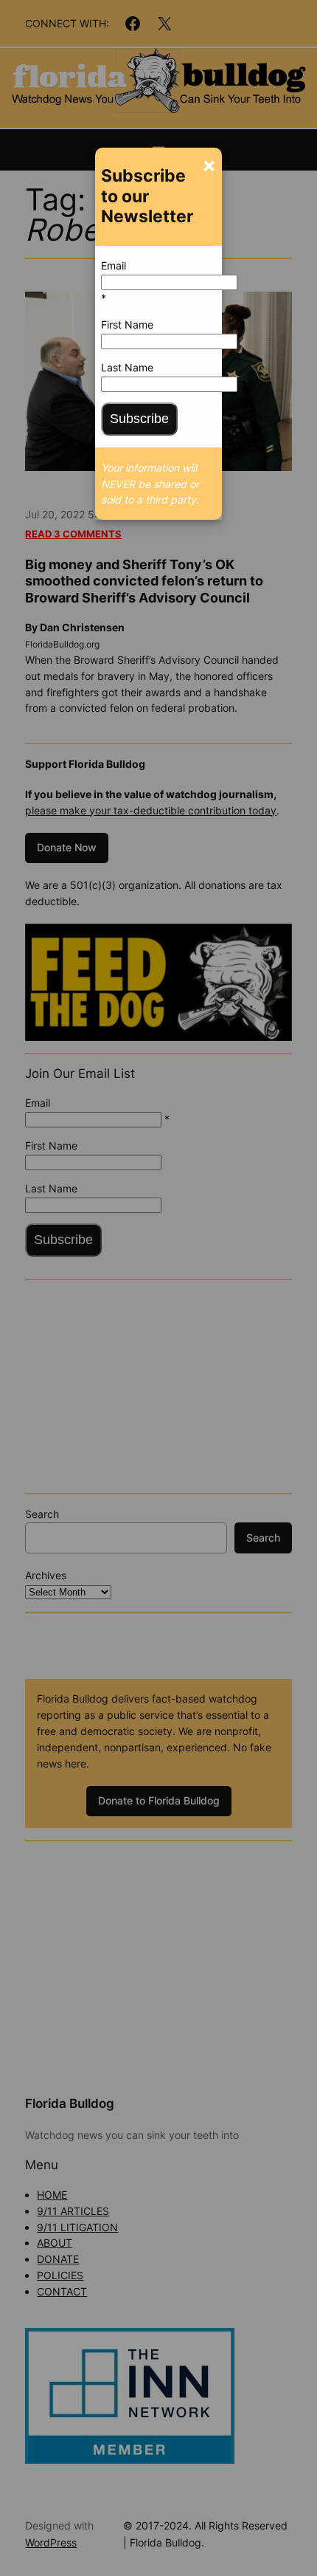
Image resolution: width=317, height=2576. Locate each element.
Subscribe (139, 419)
